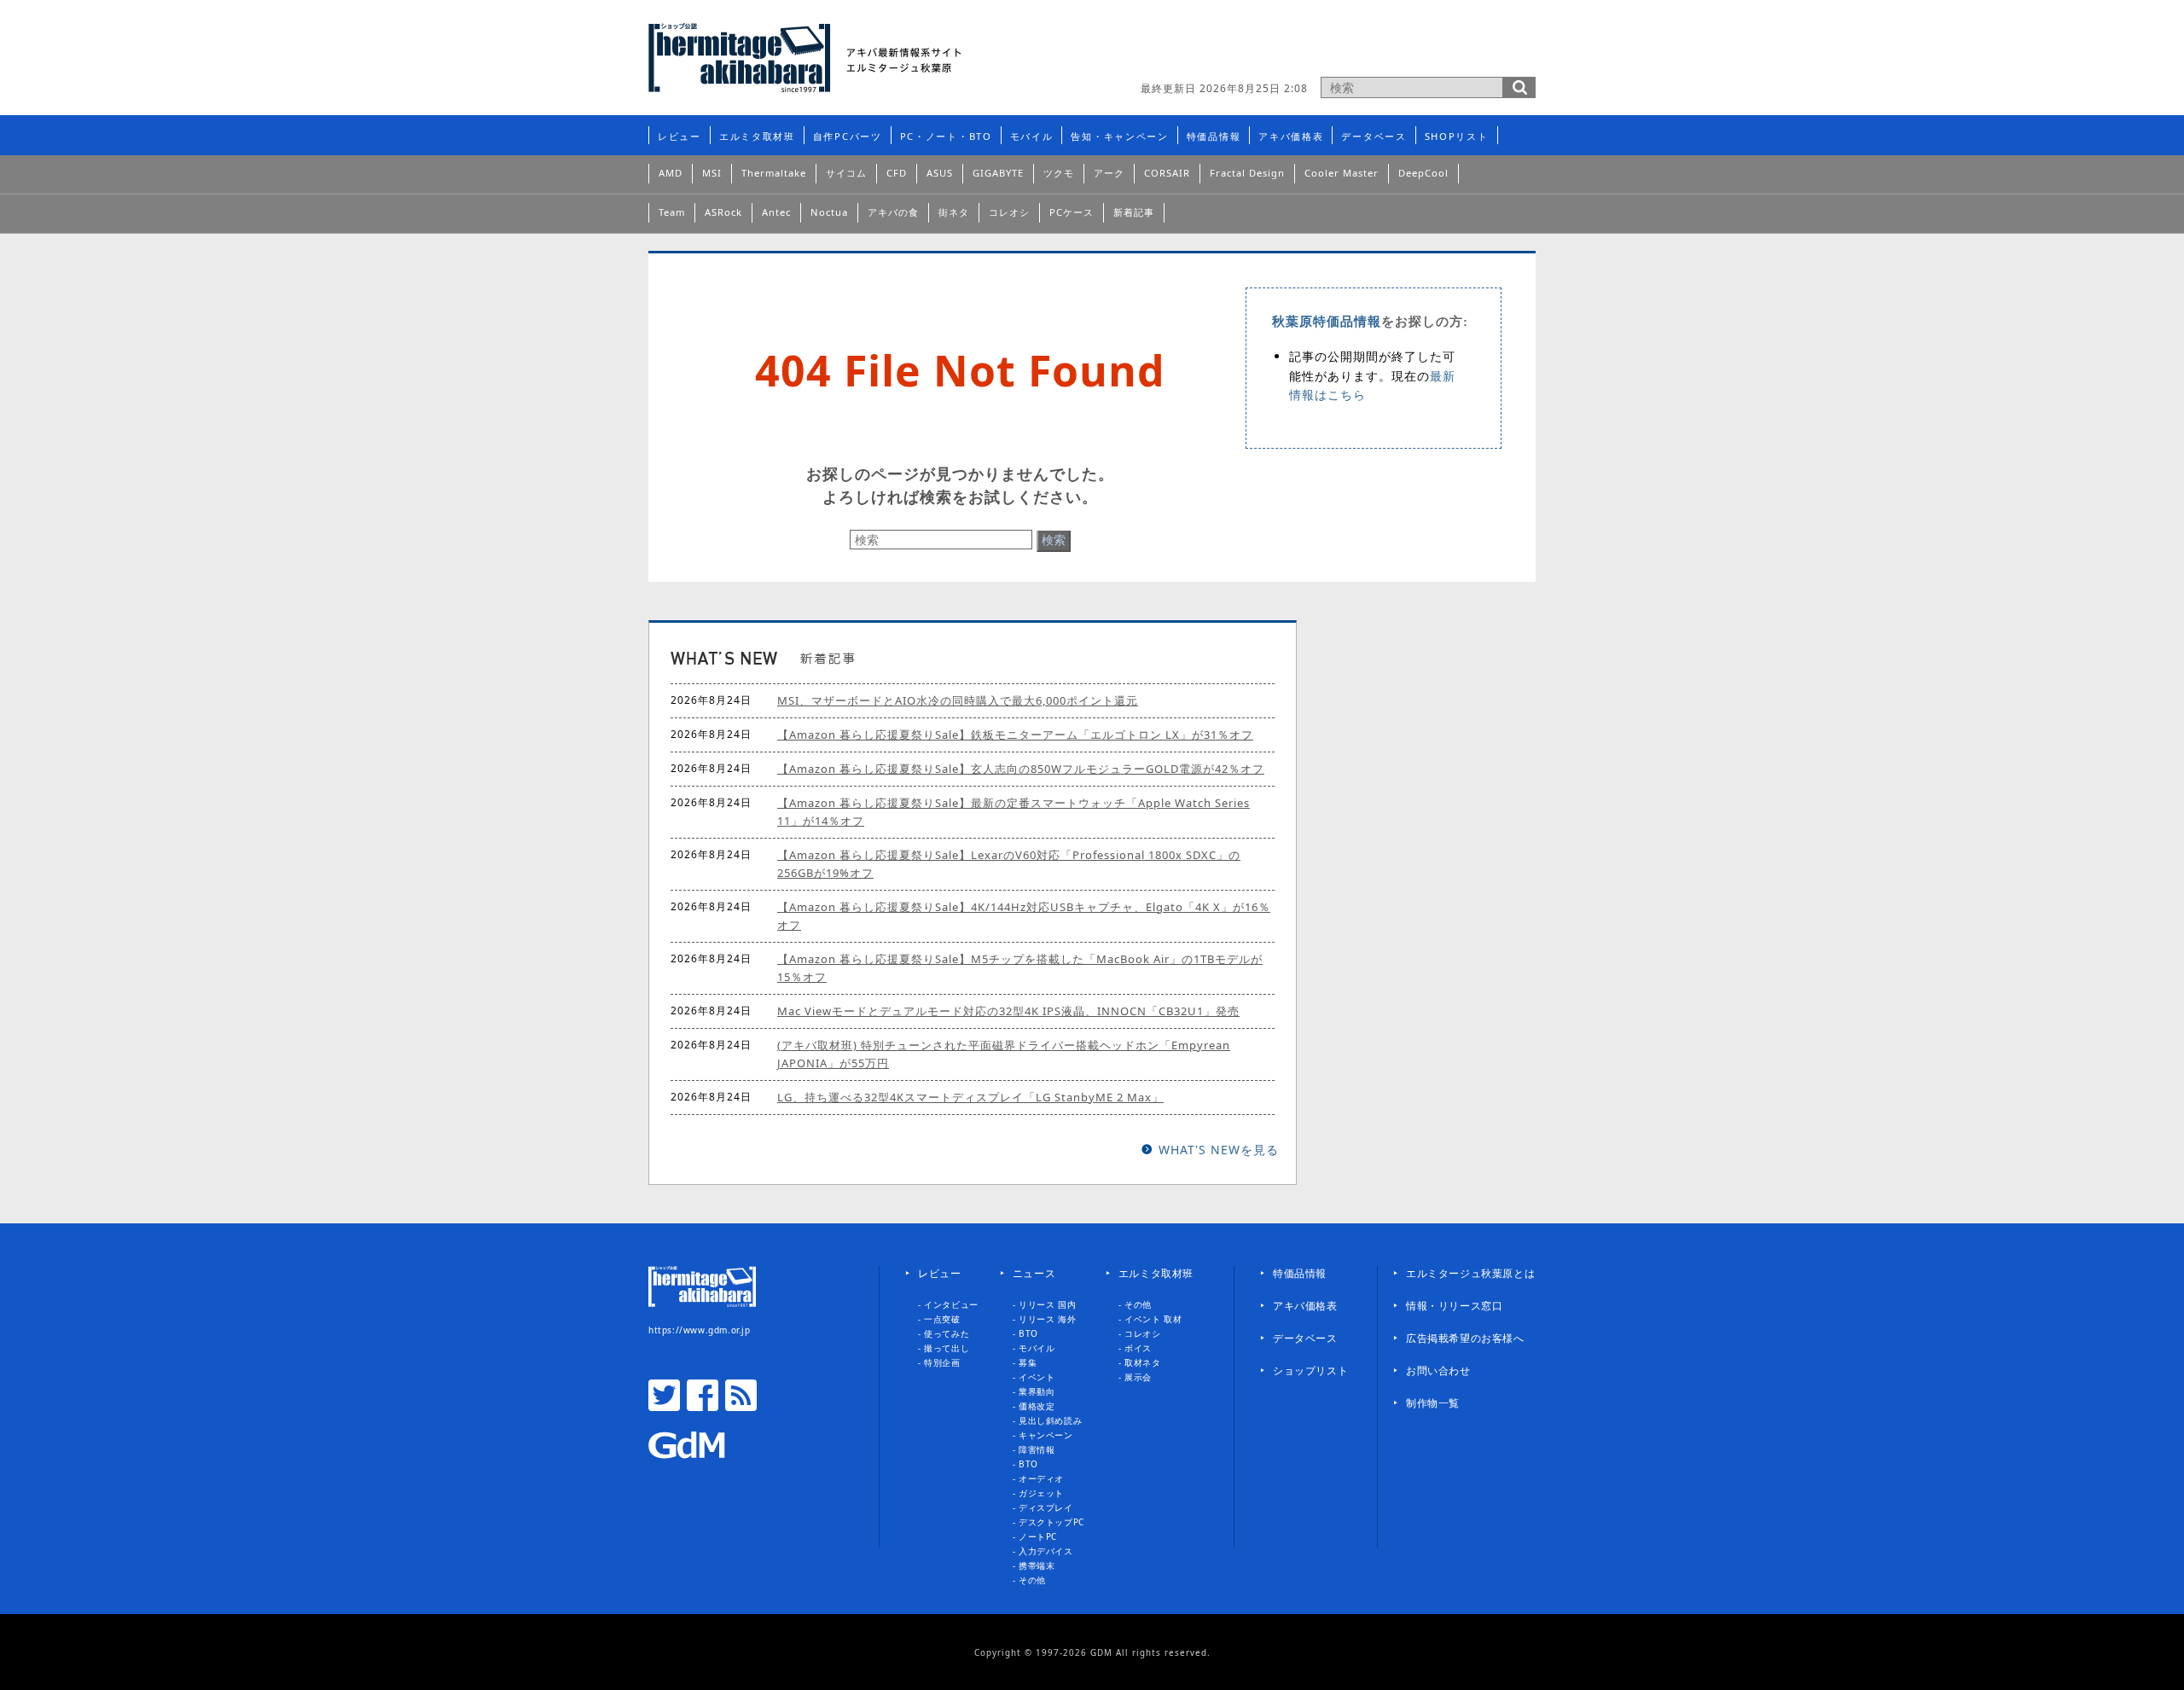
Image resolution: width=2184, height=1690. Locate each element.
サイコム (846, 173)
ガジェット (1041, 1493)
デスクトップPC (1051, 1522)
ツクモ (1059, 173)
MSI (712, 173)
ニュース (1034, 1273)
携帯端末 (1037, 1565)
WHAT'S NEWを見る (1219, 1150)
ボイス (1138, 1348)
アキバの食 (893, 212)
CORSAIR (1167, 173)
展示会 (1138, 1377)
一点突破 (942, 1319)
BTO (1028, 1333)
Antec (776, 212)
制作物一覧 (1433, 1403)
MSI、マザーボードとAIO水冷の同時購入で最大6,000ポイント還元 (958, 700)
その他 (1032, 1580)
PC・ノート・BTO (946, 136)
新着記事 (1134, 212)
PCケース (1072, 212)
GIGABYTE (998, 173)
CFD (897, 173)
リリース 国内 (1047, 1304)
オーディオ (1041, 1478)
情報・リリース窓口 (1454, 1306)
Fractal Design (1247, 173)
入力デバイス (1046, 1551)
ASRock (723, 212)
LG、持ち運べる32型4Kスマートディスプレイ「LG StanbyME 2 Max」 (970, 1097)
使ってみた (947, 1333)
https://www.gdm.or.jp (700, 1330)
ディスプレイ (1046, 1507)
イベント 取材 (1153, 1319)
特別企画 (942, 1362)
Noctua (829, 212)
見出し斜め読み (1050, 1420)
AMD (671, 173)
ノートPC (1038, 1536)
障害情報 (1037, 1449)
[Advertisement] (1336, 47)
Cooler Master (1342, 173)
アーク (1109, 173)
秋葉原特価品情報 (1327, 322)
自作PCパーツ (848, 136)
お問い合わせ (1438, 1371)
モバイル (1032, 136)
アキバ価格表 (1291, 136)
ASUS (940, 173)
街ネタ (954, 212)
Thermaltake (774, 173)
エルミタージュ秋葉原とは (1470, 1273)
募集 (1028, 1362)
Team (672, 212)
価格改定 (1037, 1406)
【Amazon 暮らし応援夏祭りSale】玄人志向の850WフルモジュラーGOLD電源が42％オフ (1021, 769)
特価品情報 (1214, 136)
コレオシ (1009, 212)
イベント (1037, 1377)
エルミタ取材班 (757, 136)
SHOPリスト (1457, 136)
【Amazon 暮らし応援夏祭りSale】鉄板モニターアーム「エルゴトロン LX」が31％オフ (1015, 735)
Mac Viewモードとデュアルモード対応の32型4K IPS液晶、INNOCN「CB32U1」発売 (1008, 1011)
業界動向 (1037, 1391)
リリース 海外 (1047, 1319)
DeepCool (1423, 173)
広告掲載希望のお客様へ (1465, 1338)
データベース (1374, 136)
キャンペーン (1046, 1435)
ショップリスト (1310, 1371)
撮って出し (947, 1348)
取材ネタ (1142, 1362)
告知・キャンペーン (1119, 136)
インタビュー (951, 1304)
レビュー (680, 136)
